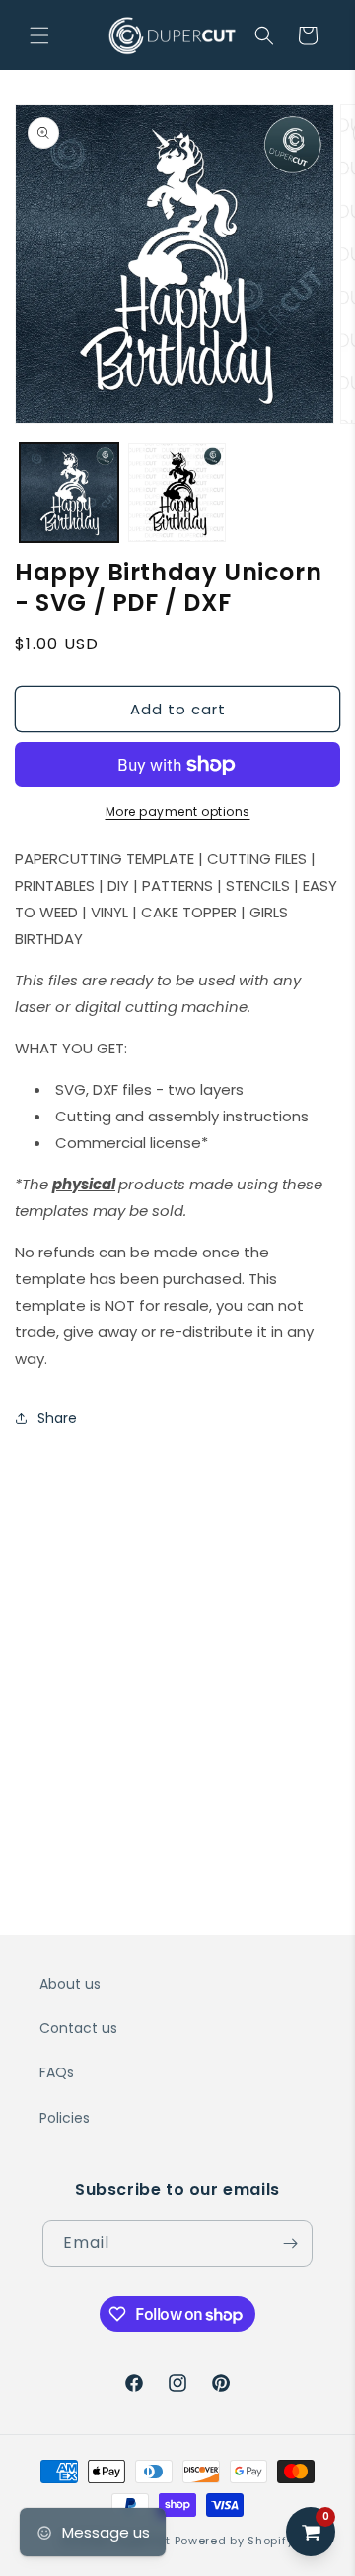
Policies (65, 2118)
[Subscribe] (290, 2243)
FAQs (57, 2072)
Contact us (78, 2028)
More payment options (178, 812)
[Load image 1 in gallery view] (69, 493)
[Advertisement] (177, 1632)
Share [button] (57, 1418)
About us (70, 1984)
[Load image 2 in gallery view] (177, 493)
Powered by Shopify (234, 2541)
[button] (39, 35)
